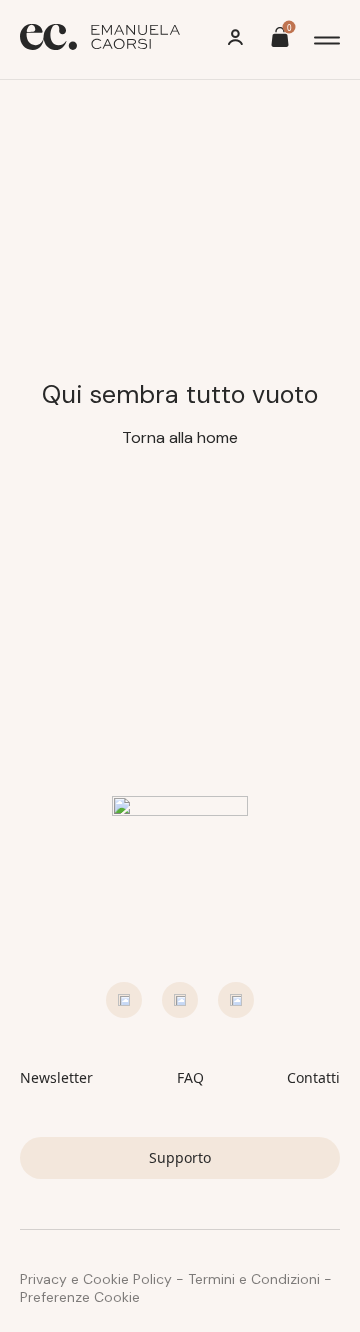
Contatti (313, 1077)
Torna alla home (180, 437)
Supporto (180, 1157)
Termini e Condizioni (254, 1279)
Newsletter (56, 1077)
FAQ (190, 1077)
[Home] (100, 39)
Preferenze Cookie (80, 1297)
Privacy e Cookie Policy (96, 1279)
